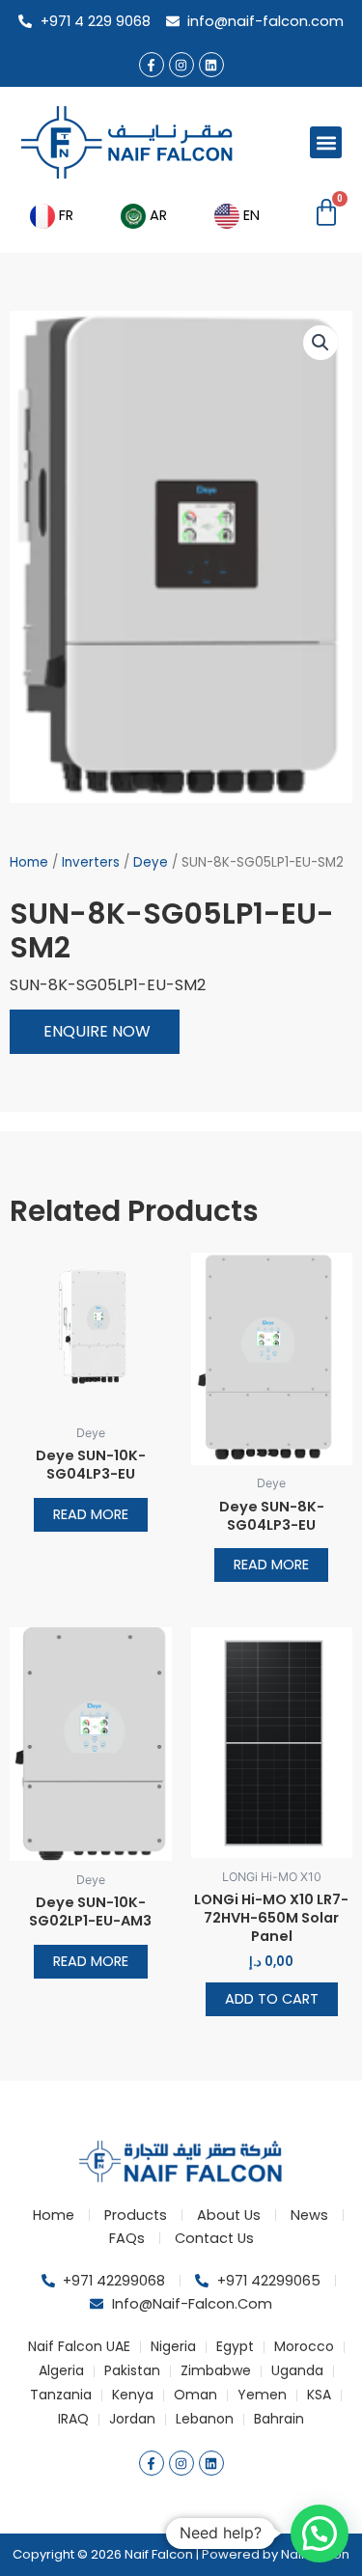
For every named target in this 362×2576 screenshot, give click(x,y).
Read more (91, 1514)
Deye (151, 862)
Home (29, 862)
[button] (326, 142)
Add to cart (272, 1999)
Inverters (91, 862)
